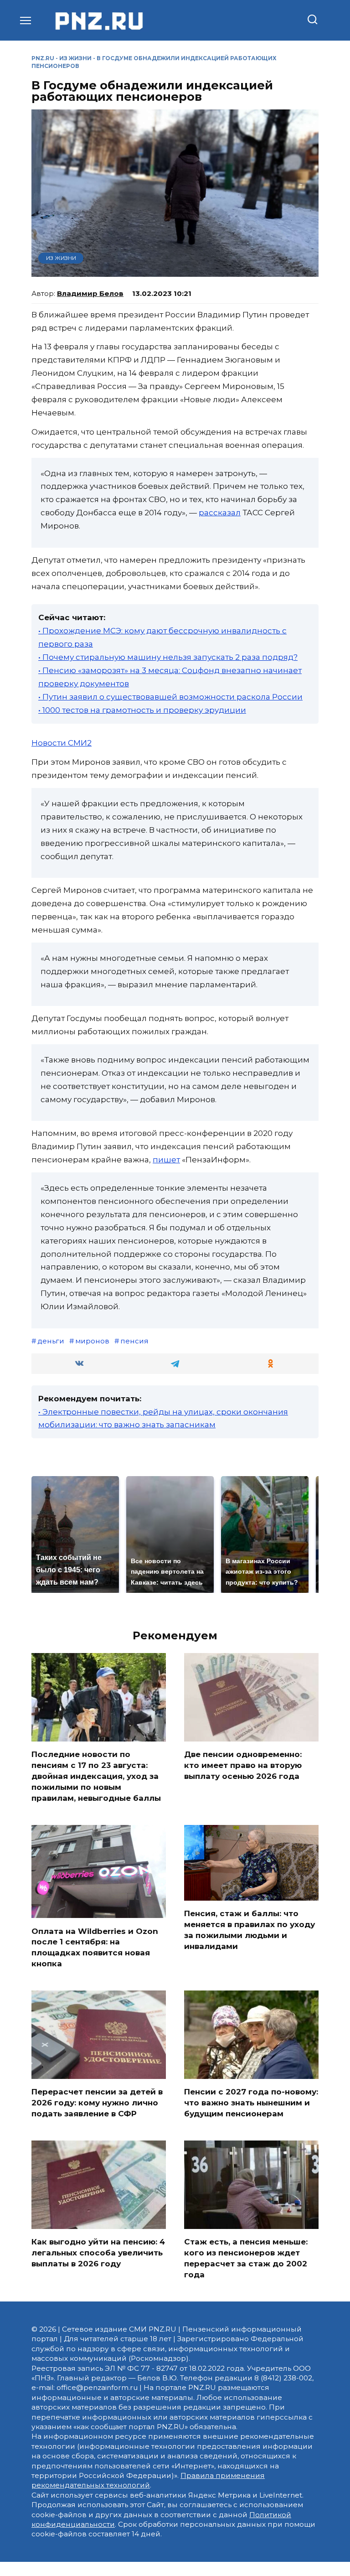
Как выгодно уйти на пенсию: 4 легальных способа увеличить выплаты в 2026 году (98, 2253)
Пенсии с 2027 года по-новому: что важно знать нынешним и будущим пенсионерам (251, 2103)
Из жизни (75, 58)
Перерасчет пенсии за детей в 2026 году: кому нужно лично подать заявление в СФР (97, 2103)
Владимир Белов (90, 293)
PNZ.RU (43, 58)
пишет (166, 1160)
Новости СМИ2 (62, 743)
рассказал (220, 513)
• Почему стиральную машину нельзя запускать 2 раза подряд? (168, 657)
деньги (51, 1341)
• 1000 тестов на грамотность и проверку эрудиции (142, 710)
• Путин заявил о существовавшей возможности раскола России (170, 697)
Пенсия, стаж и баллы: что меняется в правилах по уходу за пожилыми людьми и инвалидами (250, 1930)
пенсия (134, 1341)
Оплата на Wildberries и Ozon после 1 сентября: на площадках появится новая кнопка (95, 1947)
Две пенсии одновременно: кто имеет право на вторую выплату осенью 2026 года (243, 1765)
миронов (92, 1341)
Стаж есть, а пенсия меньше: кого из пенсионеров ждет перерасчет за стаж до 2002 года (246, 2258)
